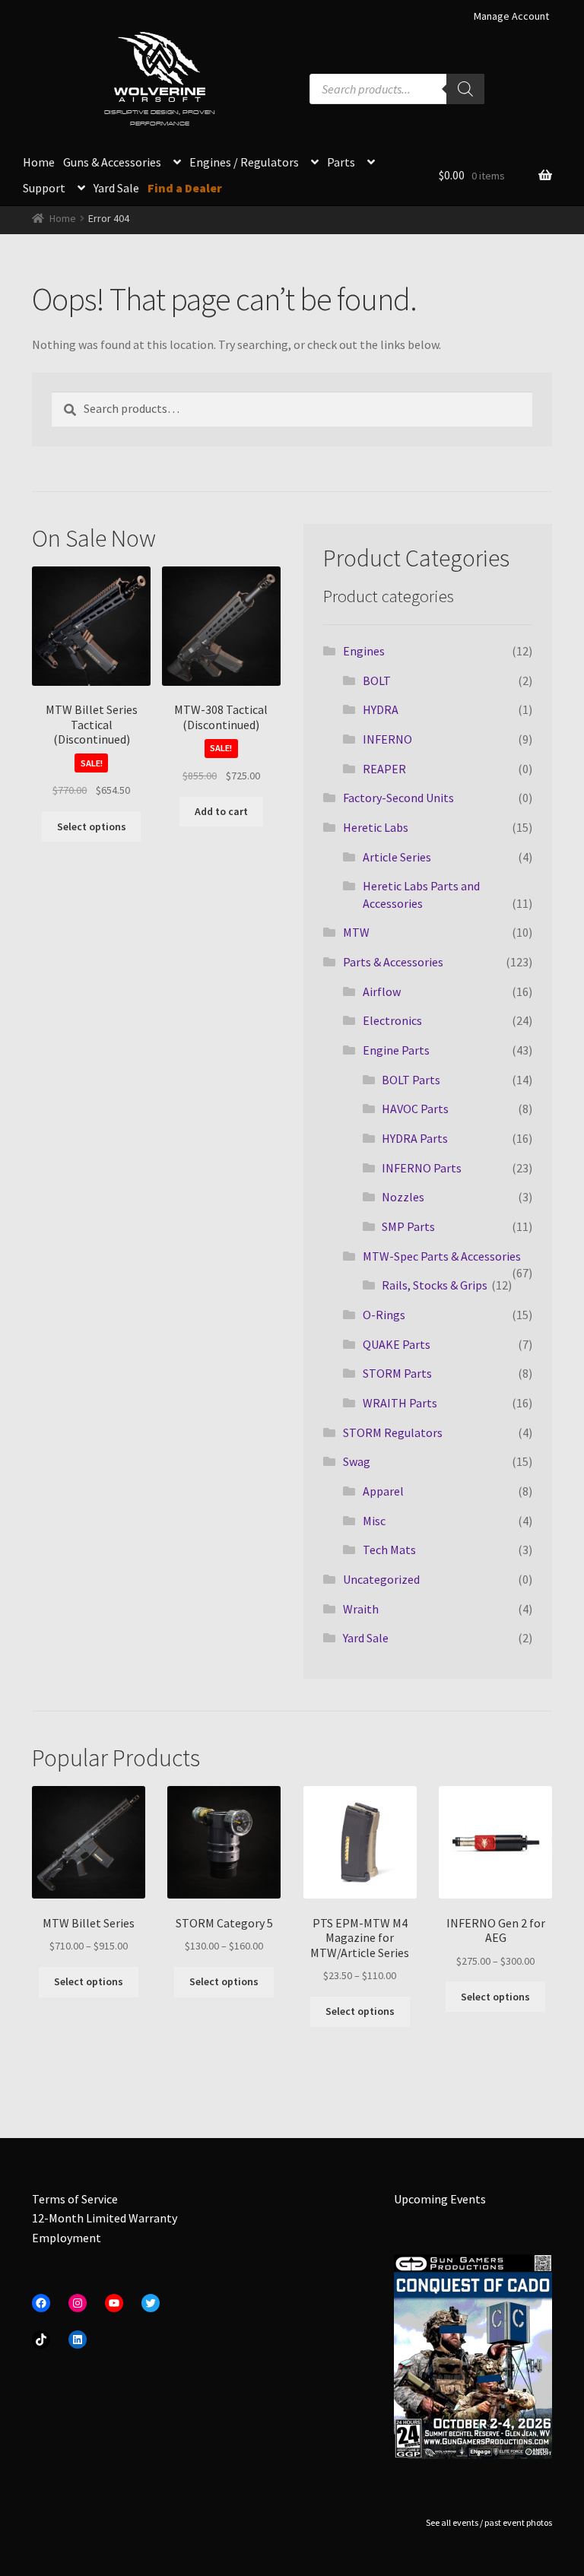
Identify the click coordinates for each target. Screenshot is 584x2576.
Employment (67, 2238)
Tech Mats (389, 1550)
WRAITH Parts (400, 1403)
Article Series (397, 857)
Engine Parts (396, 1050)
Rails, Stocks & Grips (435, 1285)
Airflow (382, 991)
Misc (374, 1521)
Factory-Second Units (398, 798)
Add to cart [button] (221, 811)
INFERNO (387, 739)
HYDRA (381, 709)
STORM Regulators (393, 1432)
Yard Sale (116, 188)
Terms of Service (75, 2199)
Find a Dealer (185, 188)
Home (39, 162)
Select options (92, 826)
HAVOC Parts (415, 1109)
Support (44, 188)
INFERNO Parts (422, 1168)
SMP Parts (408, 1226)
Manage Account (511, 16)
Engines (364, 651)
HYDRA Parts (415, 1138)
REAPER (384, 769)
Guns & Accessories (112, 162)
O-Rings (384, 1315)
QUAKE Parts (397, 1344)
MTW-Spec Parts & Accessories (442, 1256)
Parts (341, 162)
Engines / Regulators (244, 162)
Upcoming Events (440, 2199)
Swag (357, 1461)
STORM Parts (397, 1373)
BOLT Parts (411, 1080)
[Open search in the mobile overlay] (397, 89)
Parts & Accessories (393, 962)
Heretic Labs (376, 827)
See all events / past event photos (489, 2522)
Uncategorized (381, 1579)
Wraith (361, 1609)
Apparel (383, 1491)
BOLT (377, 680)
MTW (356, 932)
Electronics (392, 1020)
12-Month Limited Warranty (105, 2218)
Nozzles (403, 1197)
